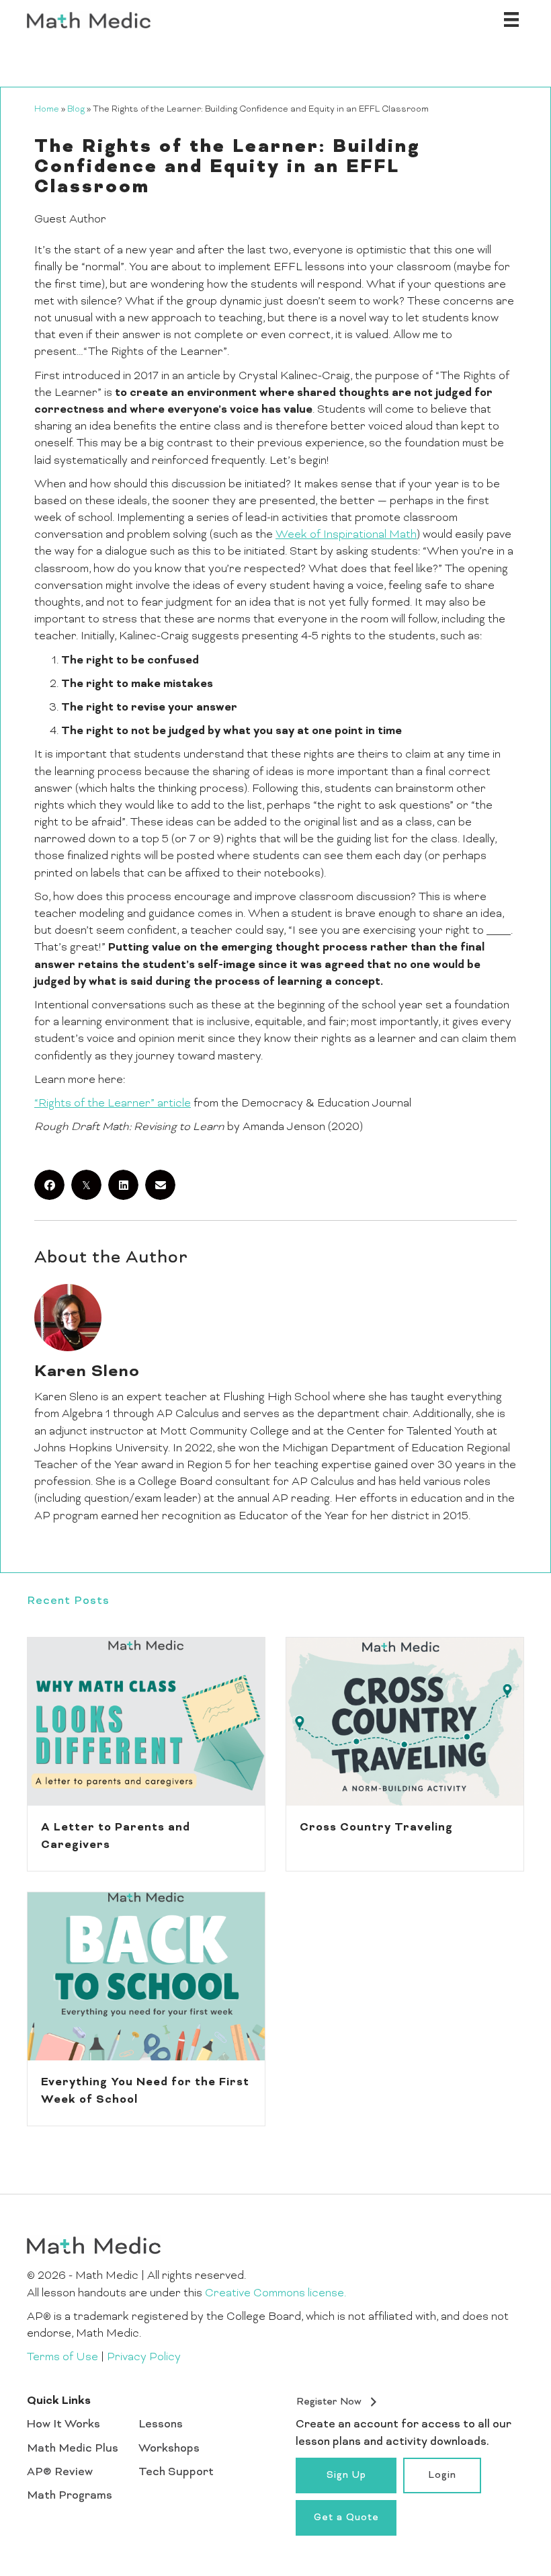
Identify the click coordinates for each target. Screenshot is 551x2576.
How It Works (63, 2425)
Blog (76, 110)
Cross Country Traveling (376, 1828)
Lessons (161, 2425)
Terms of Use (62, 2358)
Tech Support (176, 2472)
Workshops (169, 2449)
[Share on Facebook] (49, 1185)
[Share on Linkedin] (123, 1185)
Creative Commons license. (275, 2294)
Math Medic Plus (73, 2449)
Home (47, 110)
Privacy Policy (144, 2358)
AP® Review (60, 2472)
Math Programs (70, 2496)
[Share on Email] (160, 1185)
